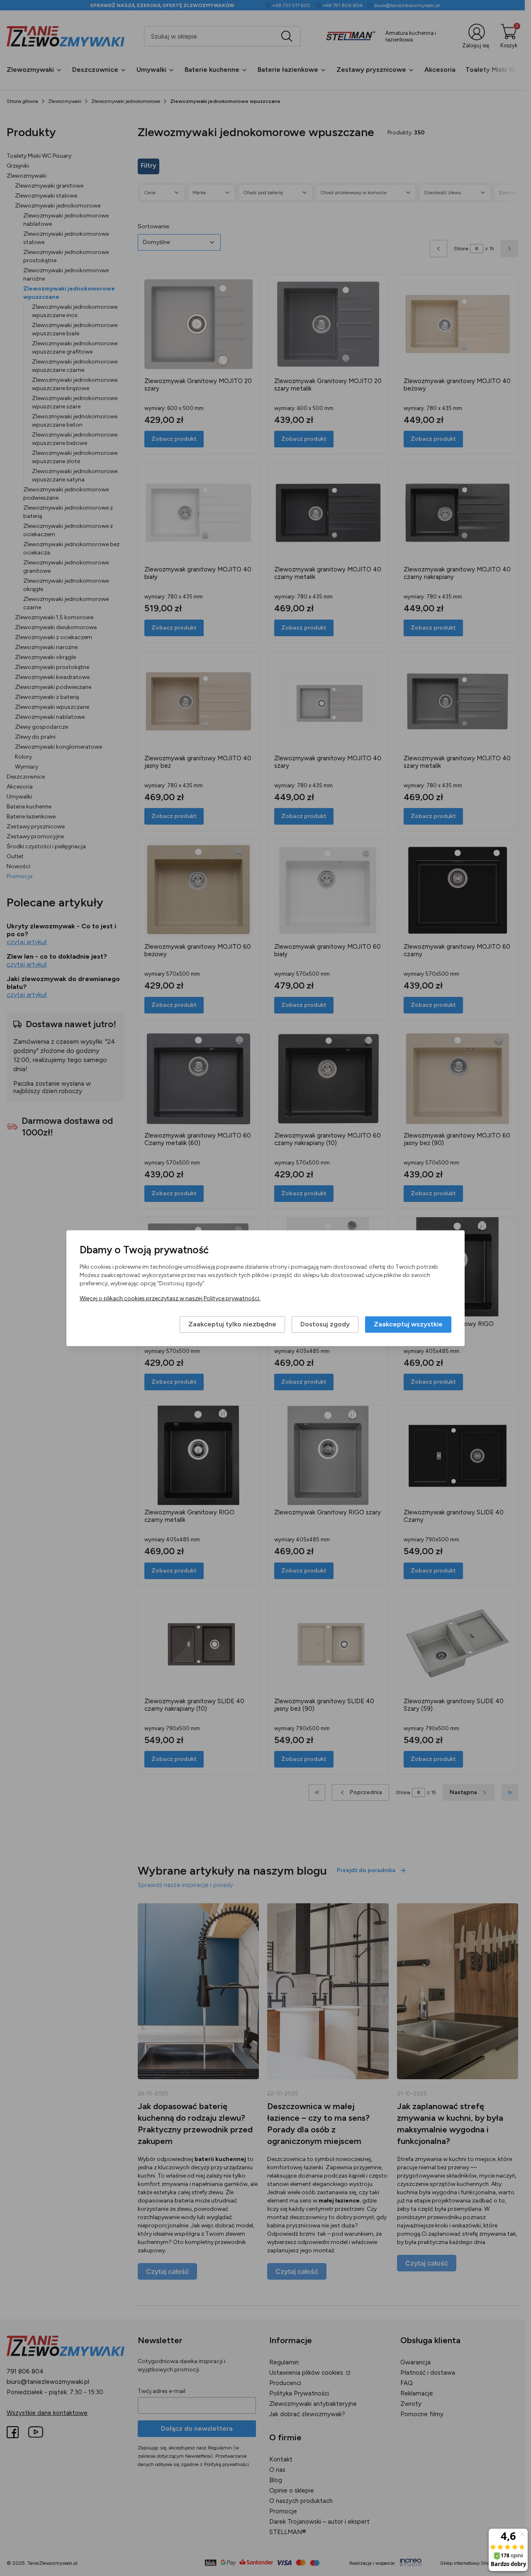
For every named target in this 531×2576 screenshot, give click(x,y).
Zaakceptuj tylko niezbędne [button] (232, 1324)
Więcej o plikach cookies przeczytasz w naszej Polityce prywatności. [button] (170, 1298)
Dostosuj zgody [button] (325, 1324)
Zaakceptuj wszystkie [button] (408, 1324)
